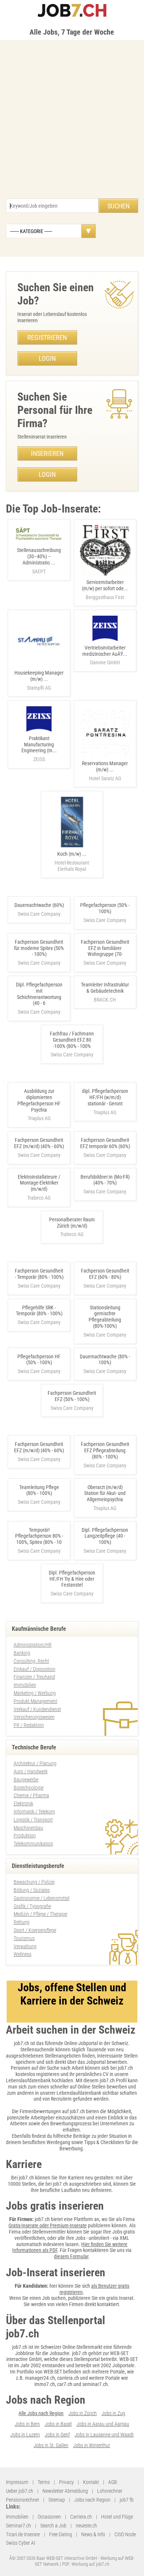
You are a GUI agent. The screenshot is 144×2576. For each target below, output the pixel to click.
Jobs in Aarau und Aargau (103, 2424)
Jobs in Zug (113, 2413)
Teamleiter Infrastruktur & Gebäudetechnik (105, 988)
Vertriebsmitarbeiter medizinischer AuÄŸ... (105, 655)
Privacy (66, 2482)
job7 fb (127, 2500)
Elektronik (23, 1803)
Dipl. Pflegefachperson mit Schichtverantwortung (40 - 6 (39, 994)
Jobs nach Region (92, 2500)
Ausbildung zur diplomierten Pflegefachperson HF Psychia (39, 1100)
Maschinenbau (28, 1828)
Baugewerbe (26, 1780)
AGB (113, 2482)
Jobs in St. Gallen (51, 2445)
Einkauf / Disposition (35, 1669)
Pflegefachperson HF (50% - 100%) (39, 1360)
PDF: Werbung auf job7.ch (86, 2564)
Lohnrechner (110, 2491)
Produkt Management (35, 1701)
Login (47, 358)
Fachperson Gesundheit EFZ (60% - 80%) (105, 1274)
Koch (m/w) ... (72, 861)
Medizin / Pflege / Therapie (40, 1914)
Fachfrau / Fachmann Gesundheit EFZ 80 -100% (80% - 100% (72, 1040)
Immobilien (25, 1685)
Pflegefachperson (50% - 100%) (105, 908)
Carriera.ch (81, 2517)
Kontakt (91, 2482)
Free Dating (61, 2534)
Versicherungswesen (34, 1717)
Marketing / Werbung (35, 1693)
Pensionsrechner (23, 2500)
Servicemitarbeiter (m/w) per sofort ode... (105, 590)
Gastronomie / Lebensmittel (42, 1898)
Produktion (25, 1836)
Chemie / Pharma (31, 1795)
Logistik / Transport (33, 1820)
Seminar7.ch (18, 2526)
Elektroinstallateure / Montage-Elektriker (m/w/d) (39, 1183)
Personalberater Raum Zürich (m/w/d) (72, 1223)
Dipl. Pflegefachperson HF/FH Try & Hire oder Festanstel (72, 1579)
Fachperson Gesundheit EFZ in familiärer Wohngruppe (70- (105, 948)
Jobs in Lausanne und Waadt (104, 2435)
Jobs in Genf (57, 2435)
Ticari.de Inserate (23, 2534)
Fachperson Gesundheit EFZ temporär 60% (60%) (105, 1143)
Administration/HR (33, 1645)
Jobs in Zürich (83, 2413)
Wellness (23, 1954)
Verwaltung (25, 1946)
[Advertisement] (72, 123)
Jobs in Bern (27, 2424)
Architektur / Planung (35, 1763)
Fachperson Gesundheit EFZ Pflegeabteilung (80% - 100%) (105, 1450)
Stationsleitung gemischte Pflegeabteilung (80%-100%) (105, 1317)
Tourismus (24, 1938)
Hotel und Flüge (117, 2517)
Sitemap (57, 2500)
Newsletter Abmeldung (65, 2491)
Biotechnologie (29, 1788)
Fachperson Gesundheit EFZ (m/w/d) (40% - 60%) (39, 1143)
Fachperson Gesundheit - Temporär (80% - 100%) (39, 1274)
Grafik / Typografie (32, 1906)
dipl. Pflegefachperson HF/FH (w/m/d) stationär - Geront (105, 1097)
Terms (44, 2482)
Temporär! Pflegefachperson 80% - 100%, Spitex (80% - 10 (39, 1536)
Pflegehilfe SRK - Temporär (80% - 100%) (39, 1311)
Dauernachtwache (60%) (39, 905)
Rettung (22, 1922)
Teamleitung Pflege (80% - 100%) (39, 1490)
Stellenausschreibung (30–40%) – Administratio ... (39, 561)
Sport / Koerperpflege (35, 1930)
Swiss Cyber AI (20, 2543)
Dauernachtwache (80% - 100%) (105, 1360)
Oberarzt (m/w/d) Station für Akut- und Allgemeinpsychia (105, 1493)
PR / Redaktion (29, 1725)
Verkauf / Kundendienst (37, 1709)
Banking (22, 1653)
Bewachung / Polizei (34, 1882)
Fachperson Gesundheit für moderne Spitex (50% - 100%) (39, 948)
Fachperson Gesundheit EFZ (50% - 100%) (72, 1396)
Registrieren (47, 337)
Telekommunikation (33, 1844)
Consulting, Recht (31, 1661)
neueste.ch (86, 2526)
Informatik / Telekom (34, 1812)
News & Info (93, 2534)
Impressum (17, 2482)
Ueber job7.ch (20, 2491)
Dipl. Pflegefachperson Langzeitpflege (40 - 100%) (105, 1536)
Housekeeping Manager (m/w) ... (39, 680)
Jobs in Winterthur (92, 2445)
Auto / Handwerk (31, 1771)
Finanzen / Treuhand (34, 1677)
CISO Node (125, 2534)
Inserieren (47, 453)
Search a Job (53, 2526)
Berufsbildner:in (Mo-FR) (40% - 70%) (105, 1180)
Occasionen (49, 2517)
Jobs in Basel (58, 2424)
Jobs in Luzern (25, 2435)
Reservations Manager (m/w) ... (105, 771)
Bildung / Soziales (32, 1890)
